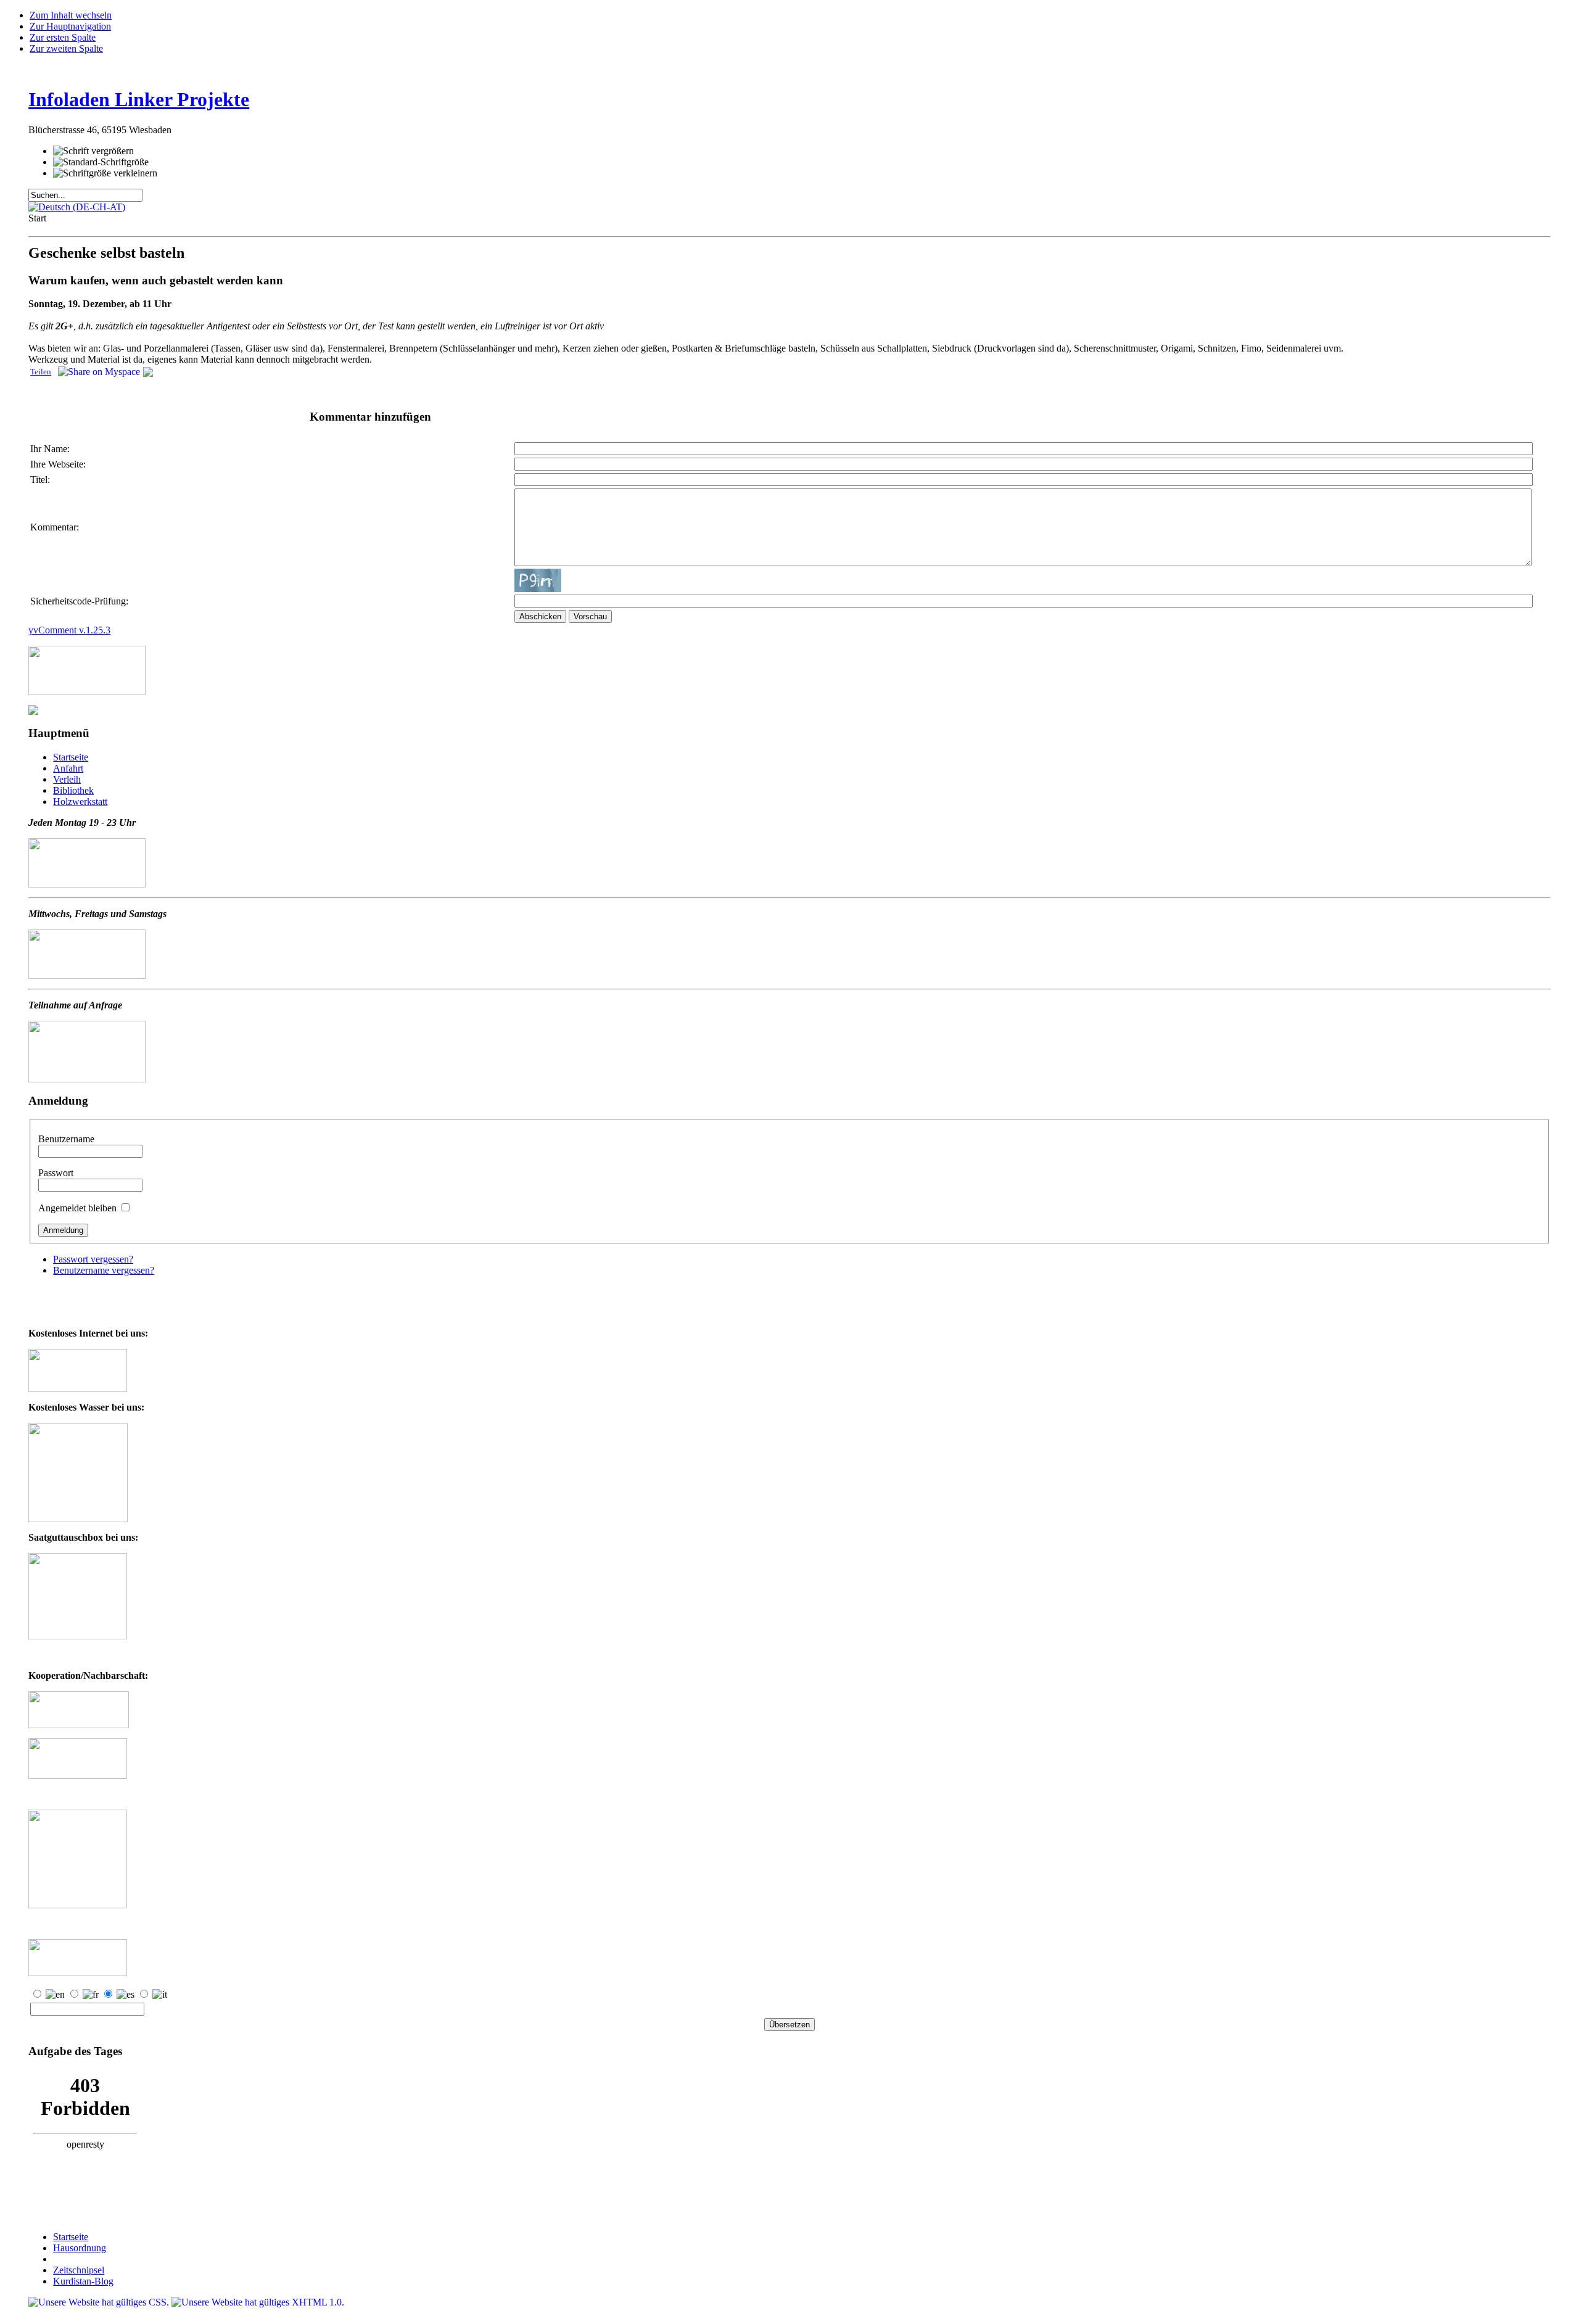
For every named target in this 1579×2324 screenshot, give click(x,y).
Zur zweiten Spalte (66, 48)
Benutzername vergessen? (104, 1270)
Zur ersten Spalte (63, 37)
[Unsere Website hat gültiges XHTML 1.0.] (258, 2302)
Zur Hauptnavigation (70, 26)
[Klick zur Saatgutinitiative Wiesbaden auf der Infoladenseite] (78, 1636)
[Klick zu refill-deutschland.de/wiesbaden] (78, 1519)
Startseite (71, 2237)
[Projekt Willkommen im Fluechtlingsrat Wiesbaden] (78, 1775)
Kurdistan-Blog (83, 2281)
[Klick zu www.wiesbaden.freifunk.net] (78, 1389)
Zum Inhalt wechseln (71, 15)
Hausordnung (80, 2248)
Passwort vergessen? (93, 1259)
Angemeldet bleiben (79, 1208)
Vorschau (590, 616)
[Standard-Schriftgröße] (101, 162)
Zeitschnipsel (79, 2270)
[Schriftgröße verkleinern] (105, 173)
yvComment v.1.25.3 (69, 630)
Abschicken (540, 616)
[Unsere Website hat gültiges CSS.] (100, 2302)
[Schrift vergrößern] (93, 151)
